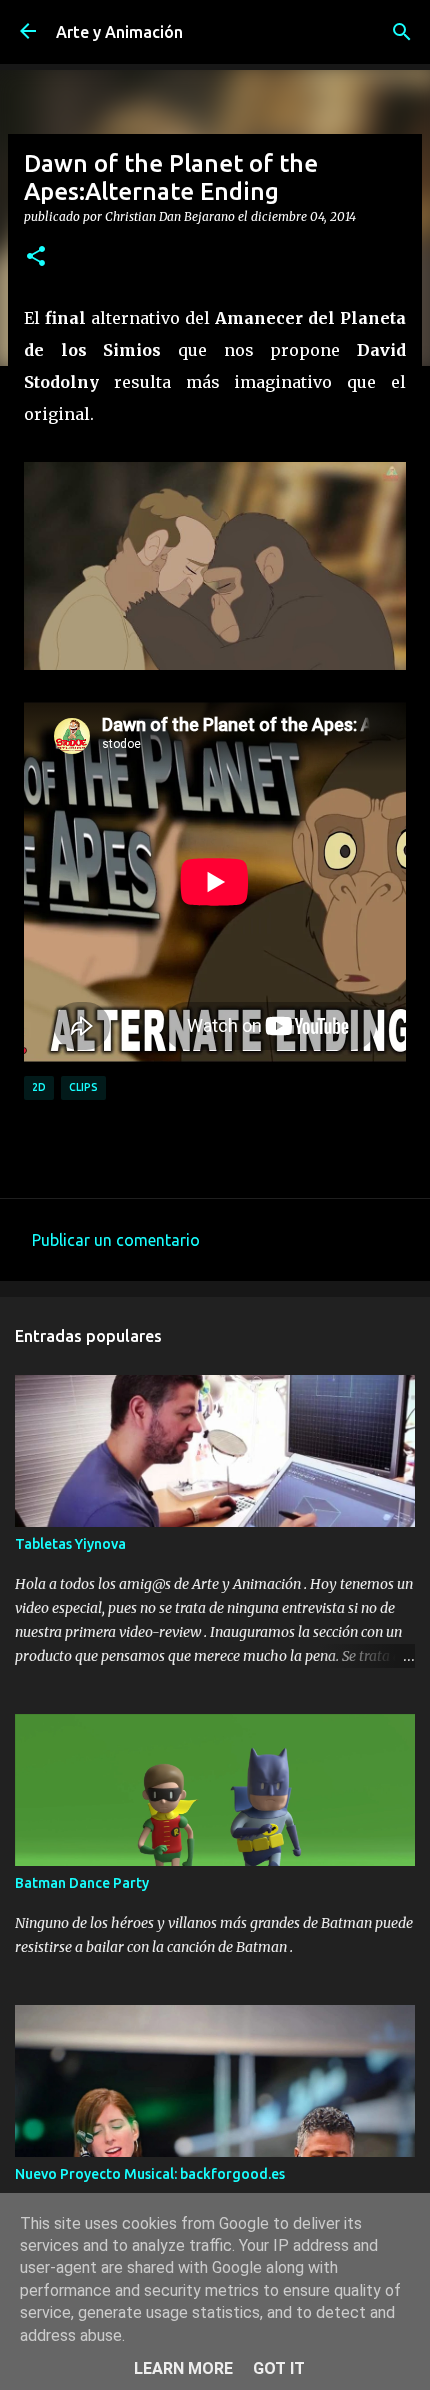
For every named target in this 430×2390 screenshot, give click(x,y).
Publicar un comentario (116, 1240)
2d (39, 1087)
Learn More (183, 2368)
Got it (279, 2368)
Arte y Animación (119, 32)
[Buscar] (402, 32)
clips (83, 1087)
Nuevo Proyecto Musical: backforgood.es (150, 2174)
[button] (36, 257)
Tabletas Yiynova (70, 1544)
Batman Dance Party (82, 1883)
